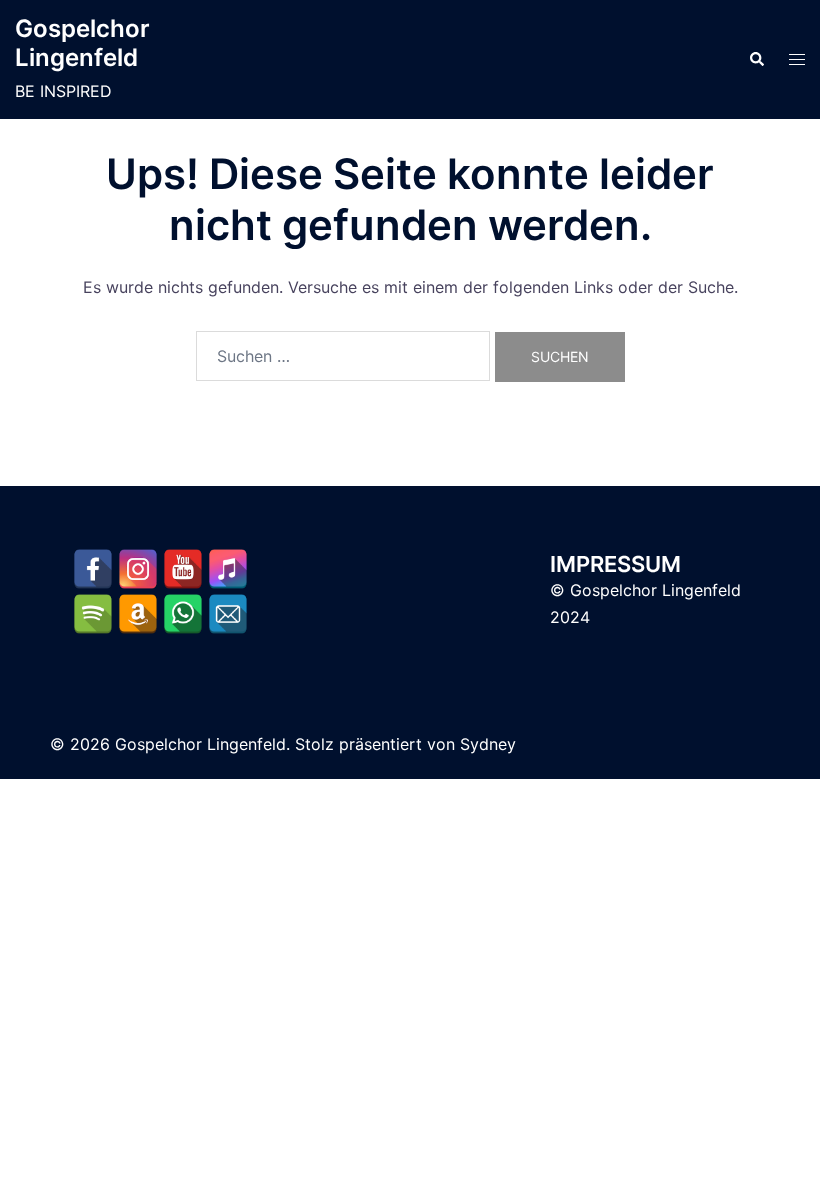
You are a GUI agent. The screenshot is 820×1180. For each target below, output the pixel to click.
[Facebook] (93, 569)
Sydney (488, 744)
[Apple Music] (228, 569)
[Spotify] (93, 614)
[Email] (228, 614)
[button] (756, 60)
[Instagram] (138, 569)
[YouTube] (183, 569)
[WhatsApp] (183, 614)
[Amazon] (138, 614)
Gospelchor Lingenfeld (82, 43)
